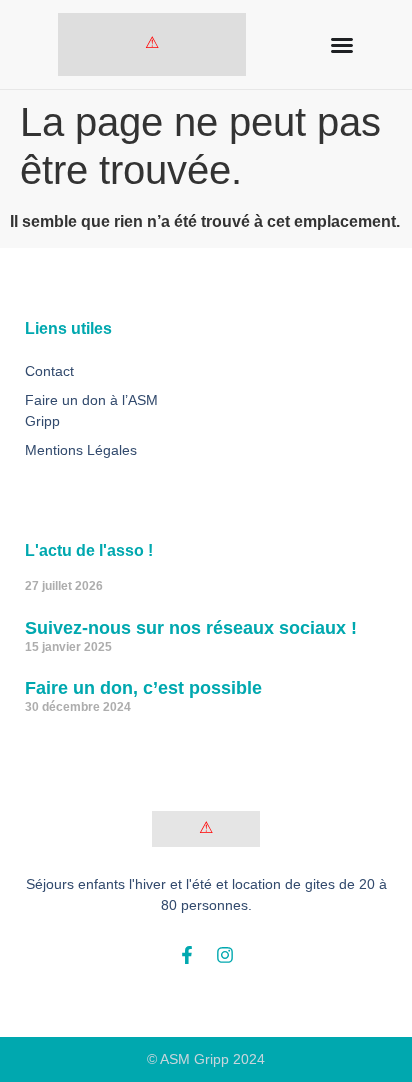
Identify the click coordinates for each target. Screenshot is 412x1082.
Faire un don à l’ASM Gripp (91, 410)
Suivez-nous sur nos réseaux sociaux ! (191, 628)
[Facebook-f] (187, 955)
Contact (49, 371)
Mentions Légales (81, 450)
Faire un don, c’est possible (143, 688)
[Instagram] (225, 955)
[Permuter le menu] (342, 45)
